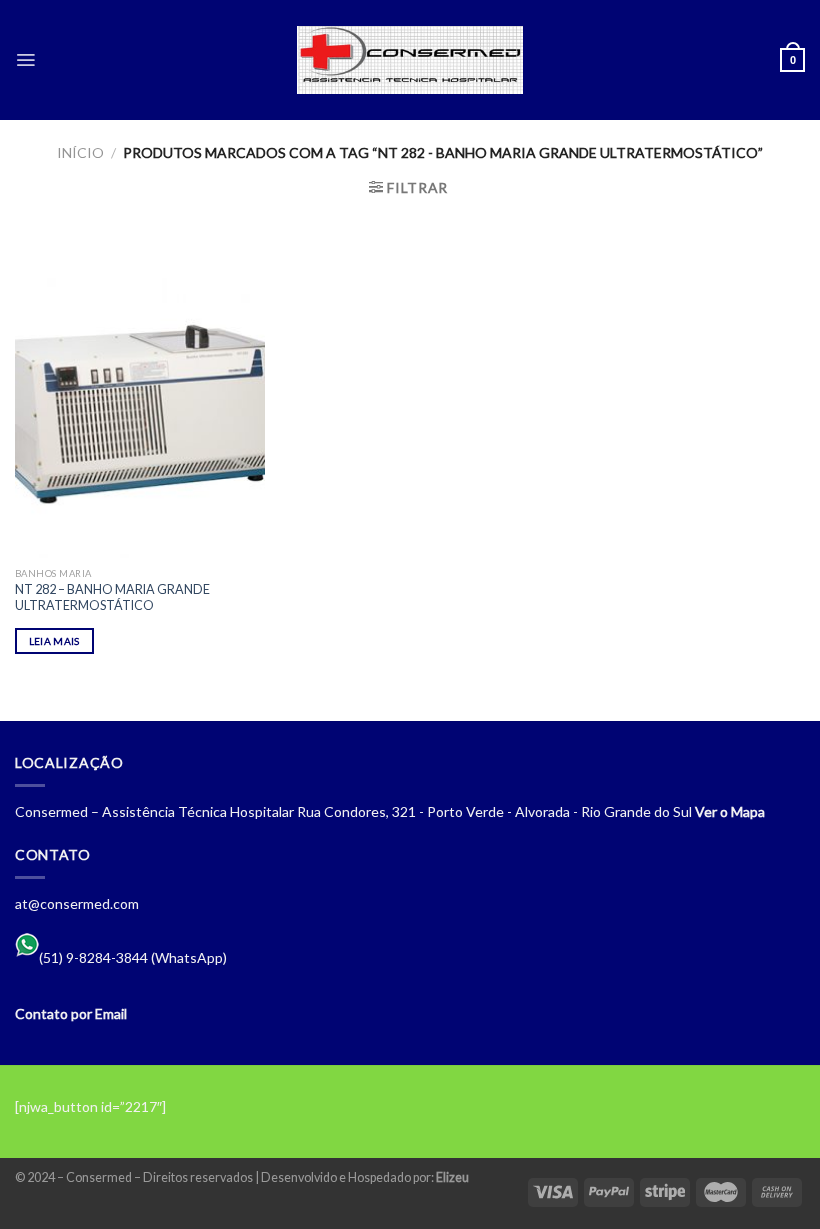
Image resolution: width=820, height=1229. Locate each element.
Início (80, 152)
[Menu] (25, 60)
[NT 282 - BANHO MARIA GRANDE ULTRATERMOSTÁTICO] (140, 406)
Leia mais (54, 641)
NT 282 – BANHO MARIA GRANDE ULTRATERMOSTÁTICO (112, 597)
